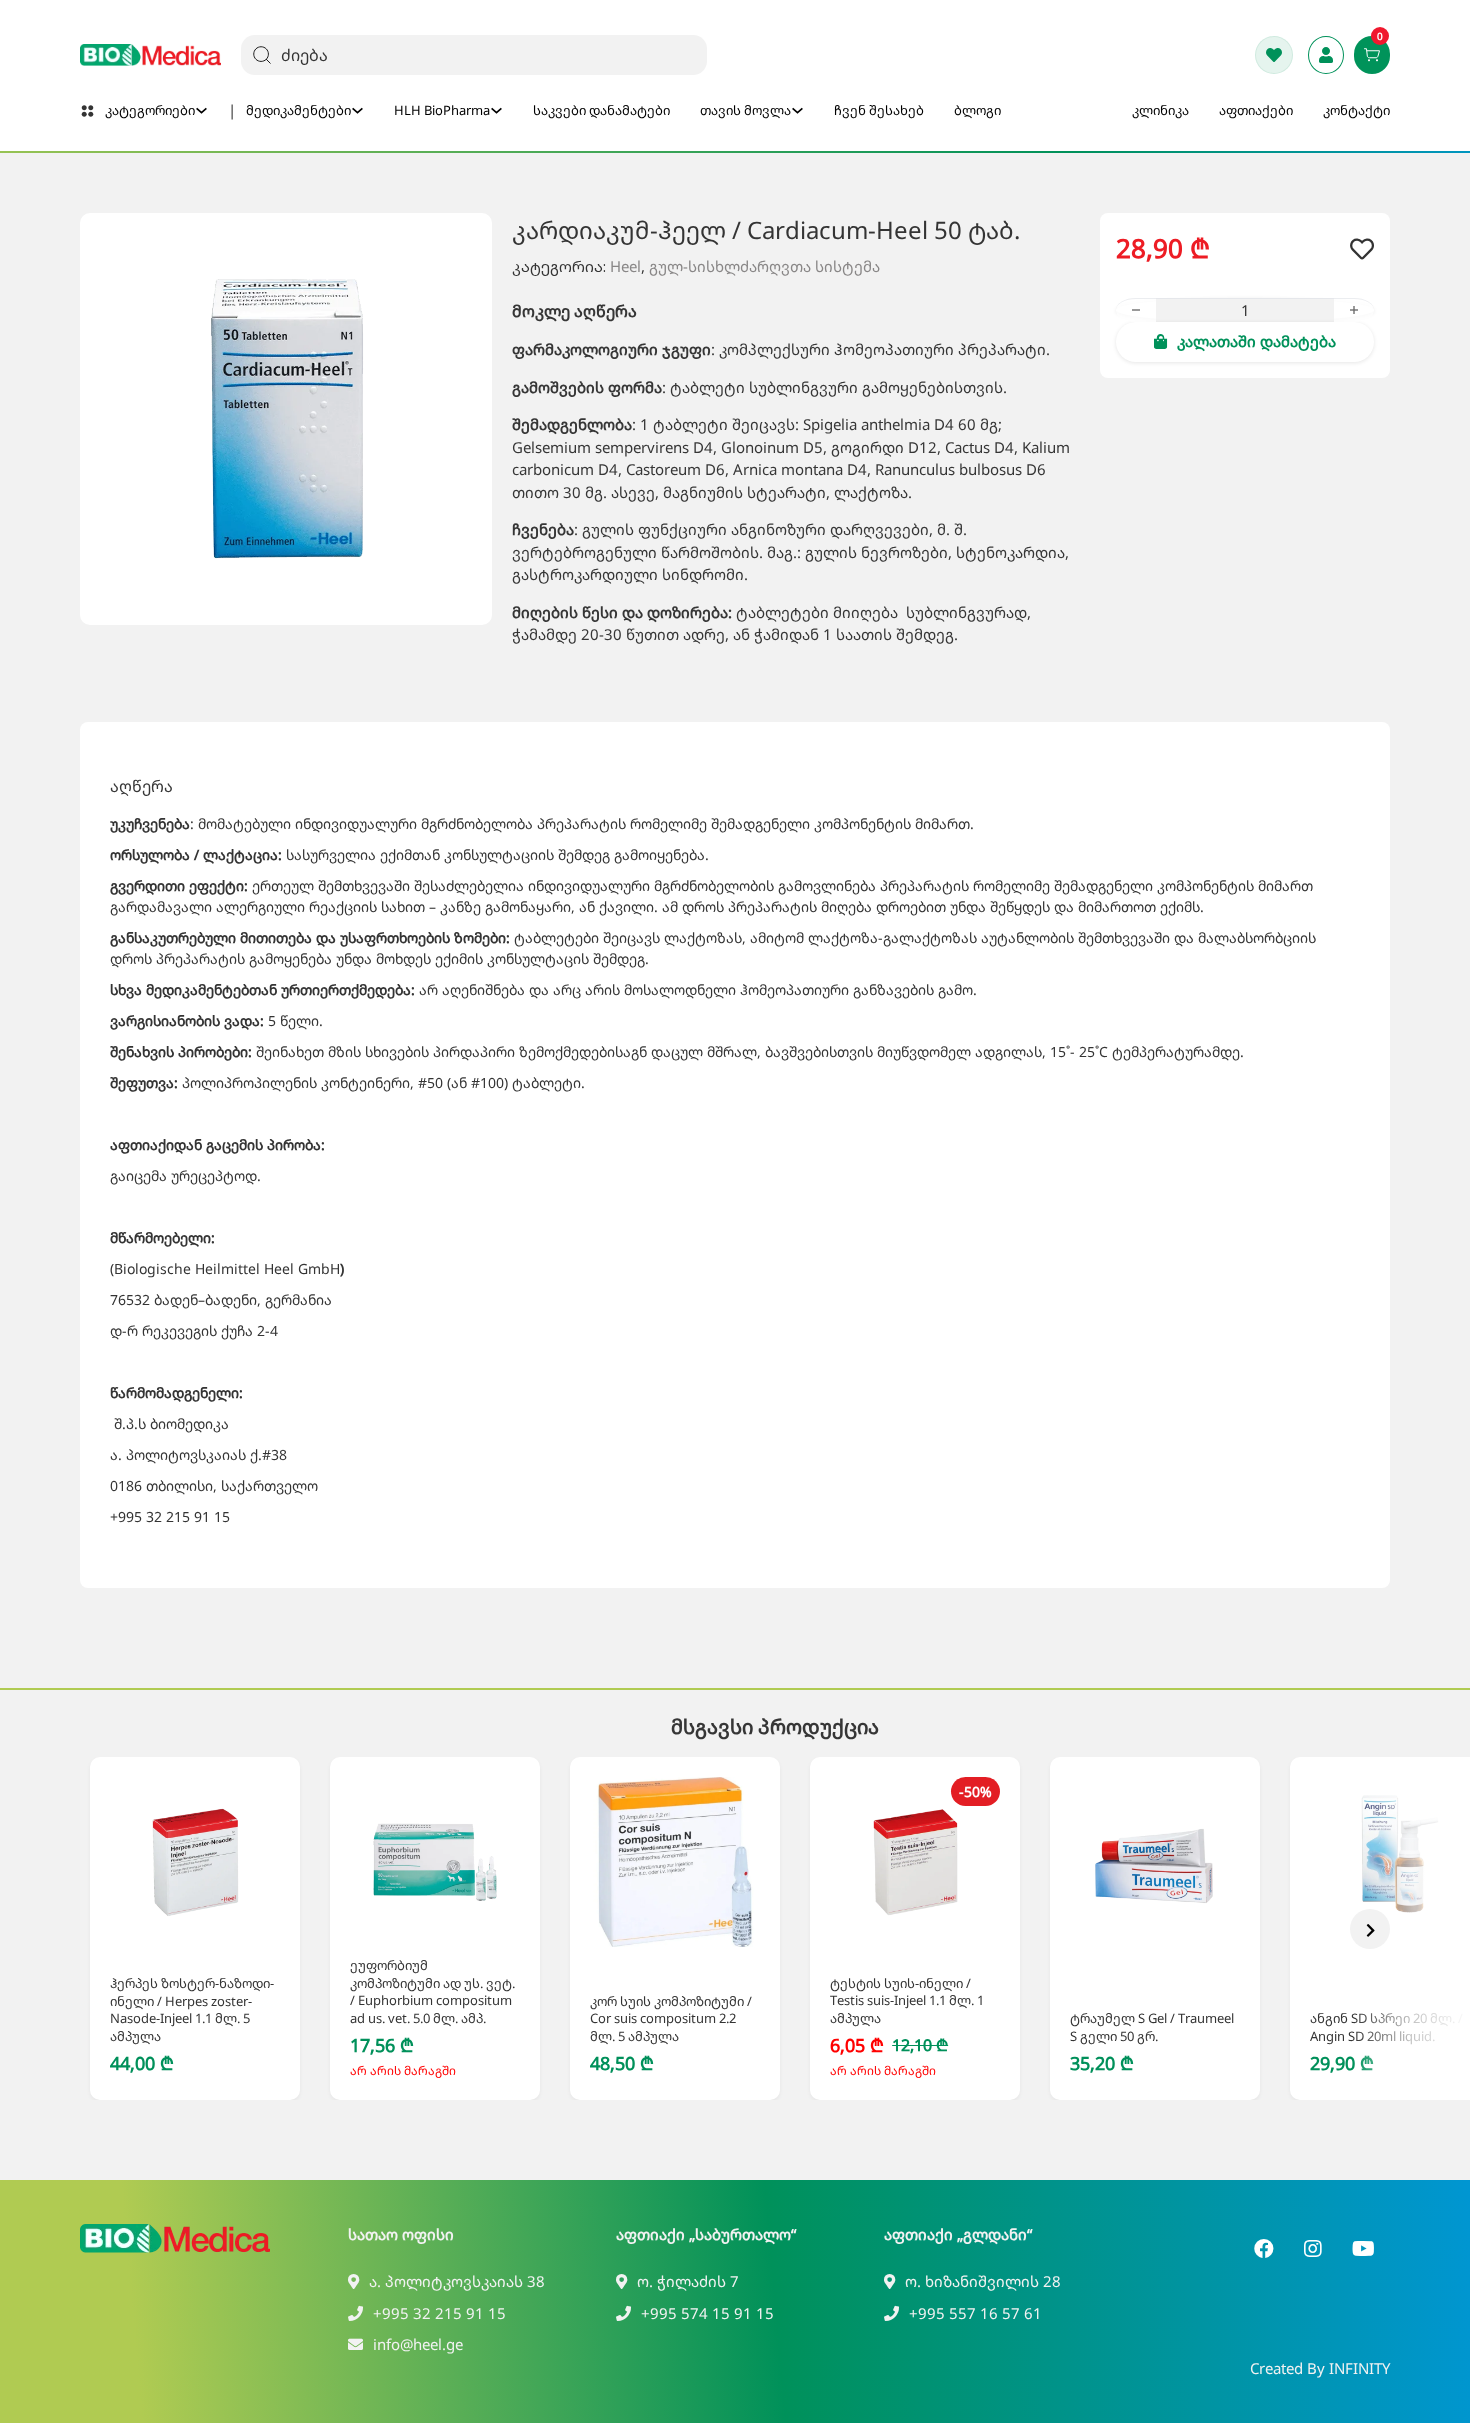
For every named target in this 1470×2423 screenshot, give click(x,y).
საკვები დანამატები (601, 110)
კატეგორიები (150, 110)
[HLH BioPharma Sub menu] (496, 110)
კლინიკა (1160, 110)
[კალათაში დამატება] (172, 1928)
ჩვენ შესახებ (879, 110)
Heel (625, 266)
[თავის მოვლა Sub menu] (797, 110)
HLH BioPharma (442, 110)
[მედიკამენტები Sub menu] (357, 110)
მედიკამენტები (298, 110)
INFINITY (1359, 2368)
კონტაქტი (1356, 110)
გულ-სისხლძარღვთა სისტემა (764, 266)
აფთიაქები (1256, 110)
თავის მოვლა (745, 110)
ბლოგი (977, 110)
